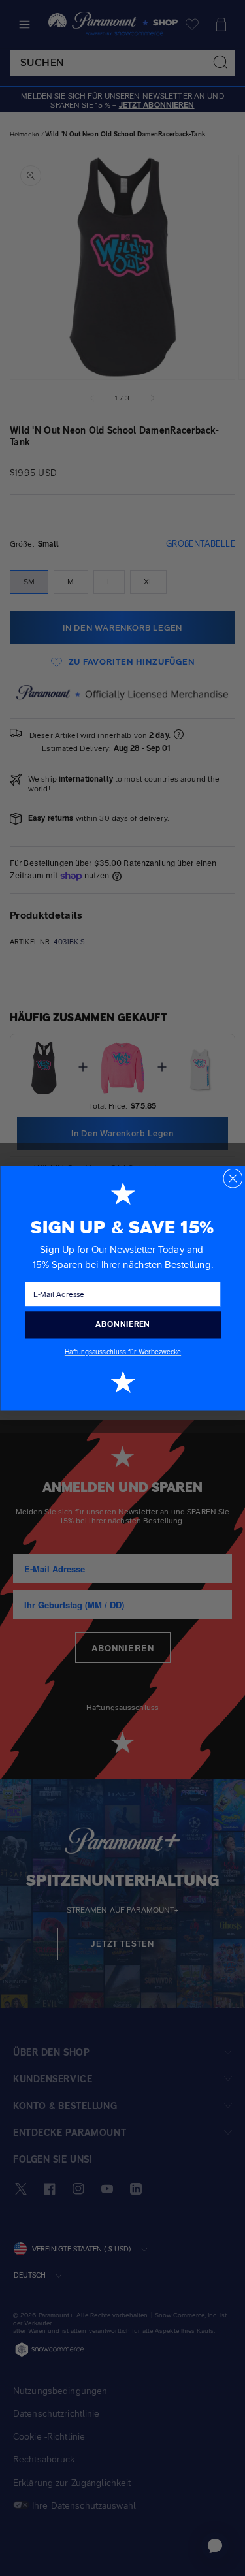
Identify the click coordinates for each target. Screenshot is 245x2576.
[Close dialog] (233, 1178)
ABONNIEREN (123, 1324)
